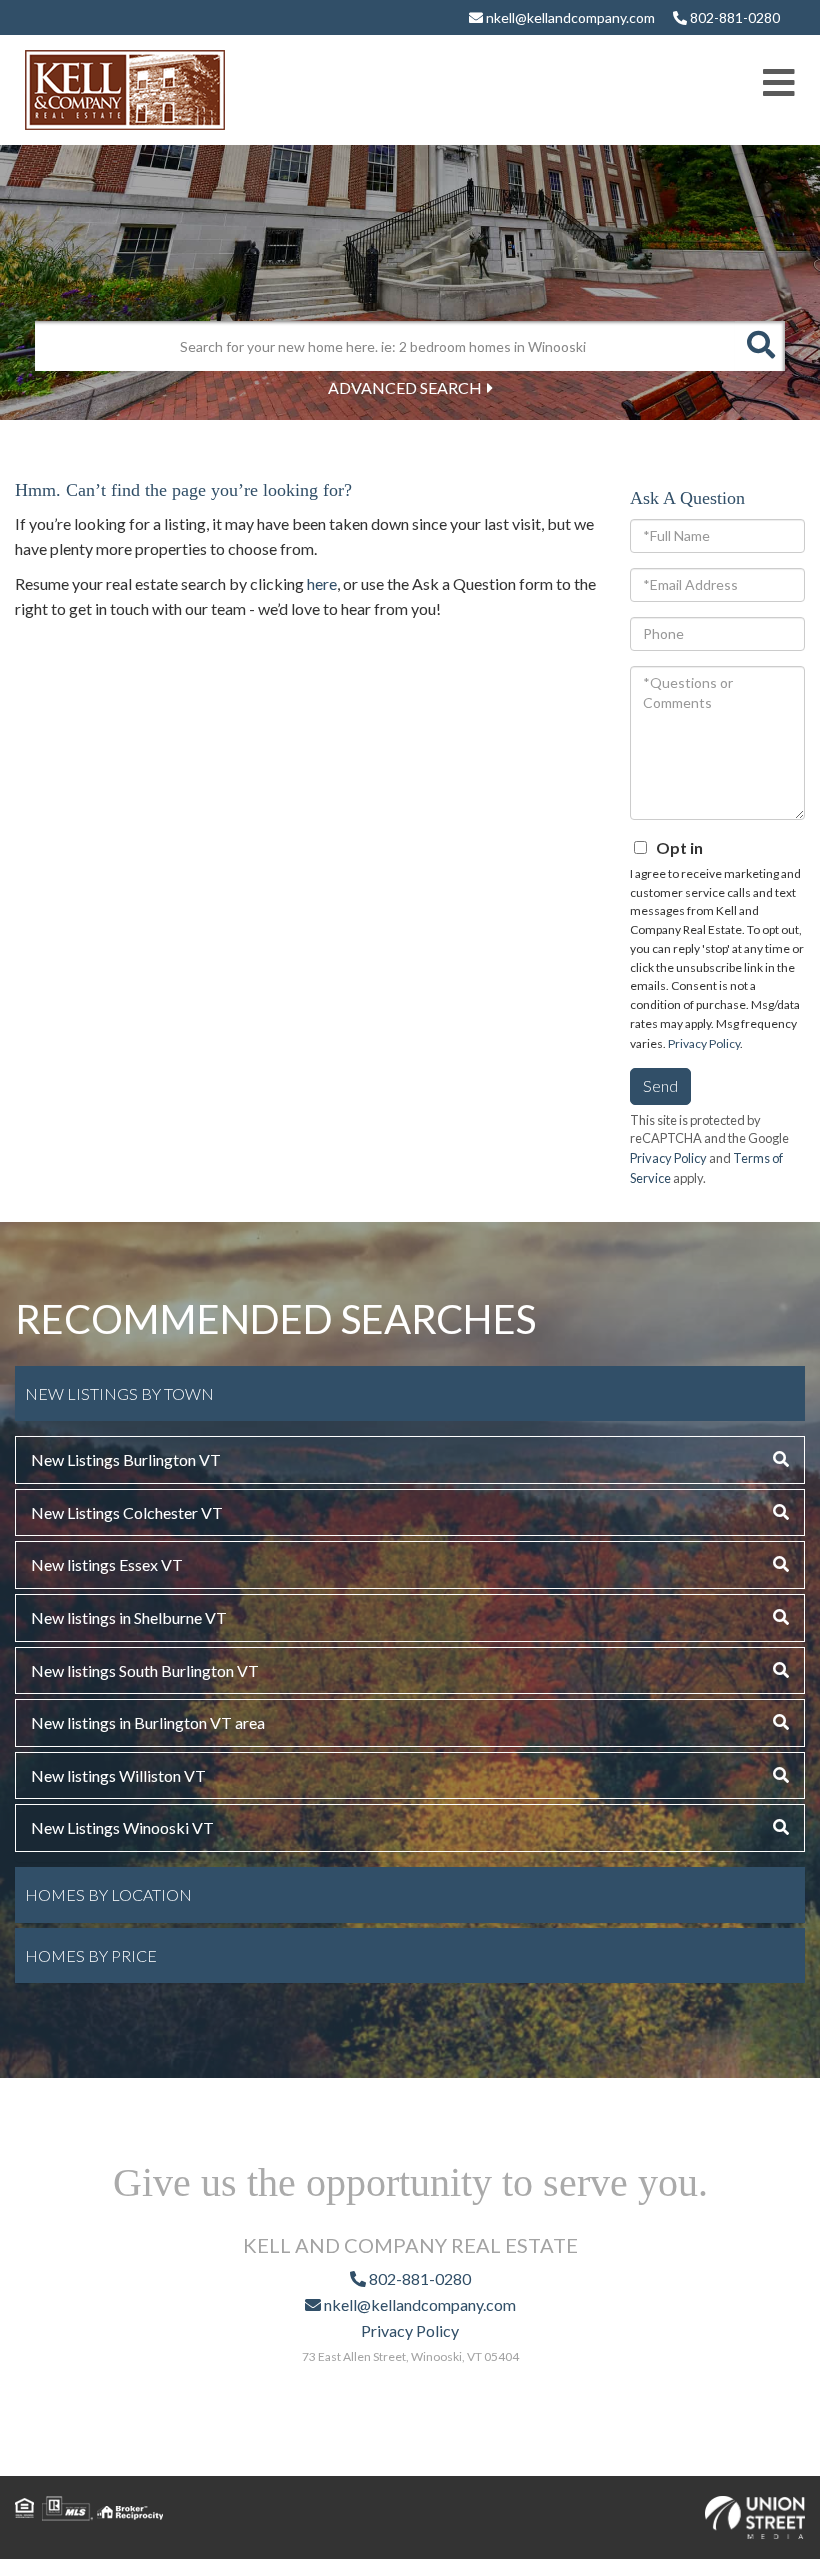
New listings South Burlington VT (145, 1670)
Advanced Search (405, 387)
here (322, 583)
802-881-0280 (733, 17)
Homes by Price (91, 1955)
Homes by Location (108, 1894)
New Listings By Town (119, 1393)
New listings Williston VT (118, 1775)
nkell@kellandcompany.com (569, 17)
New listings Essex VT (107, 1564)
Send (660, 1085)
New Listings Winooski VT (122, 1827)
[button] (760, 346)
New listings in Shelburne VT (129, 1617)
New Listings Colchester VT (127, 1512)
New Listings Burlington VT (126, 1459)
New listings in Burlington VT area (148, 1722)
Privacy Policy (704, 1043)
